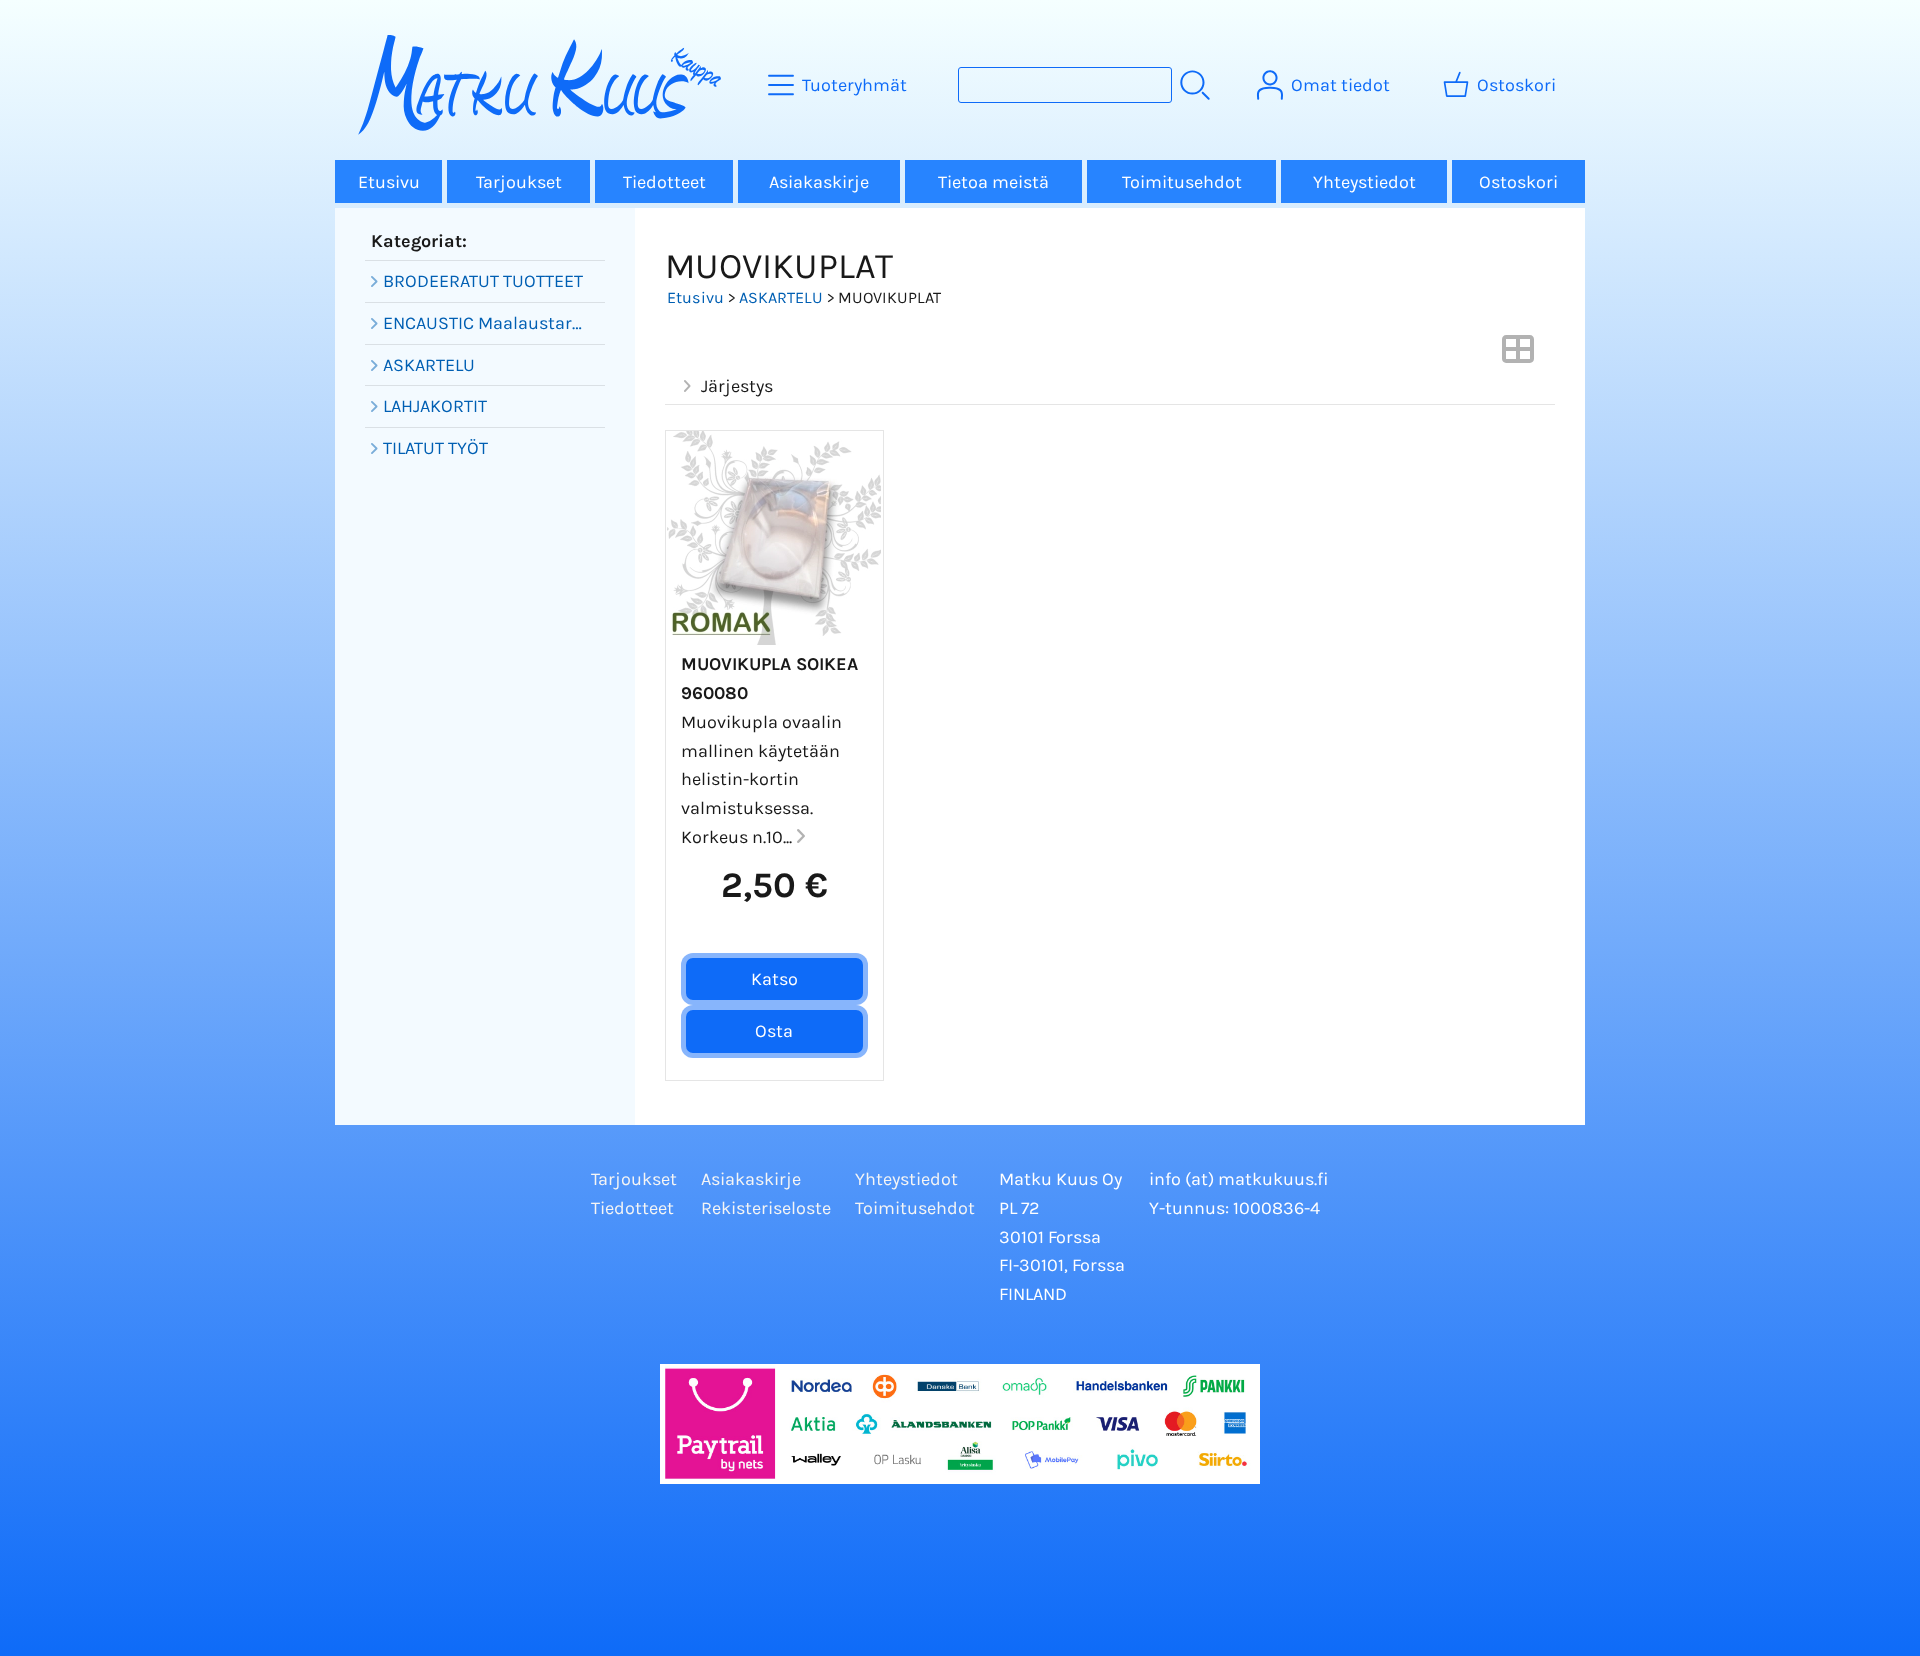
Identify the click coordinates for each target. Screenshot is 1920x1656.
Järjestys (737, 386)
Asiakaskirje (819, 182)
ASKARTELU (781, 297)
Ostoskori (1518, 182)
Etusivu (389, 182)
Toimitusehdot (1182, 182)
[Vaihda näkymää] (1518, 355)
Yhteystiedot (1364, 182)
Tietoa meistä (993, 182)
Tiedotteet (664, 182)
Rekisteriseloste (766, 1208)
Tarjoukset (519, 182)
